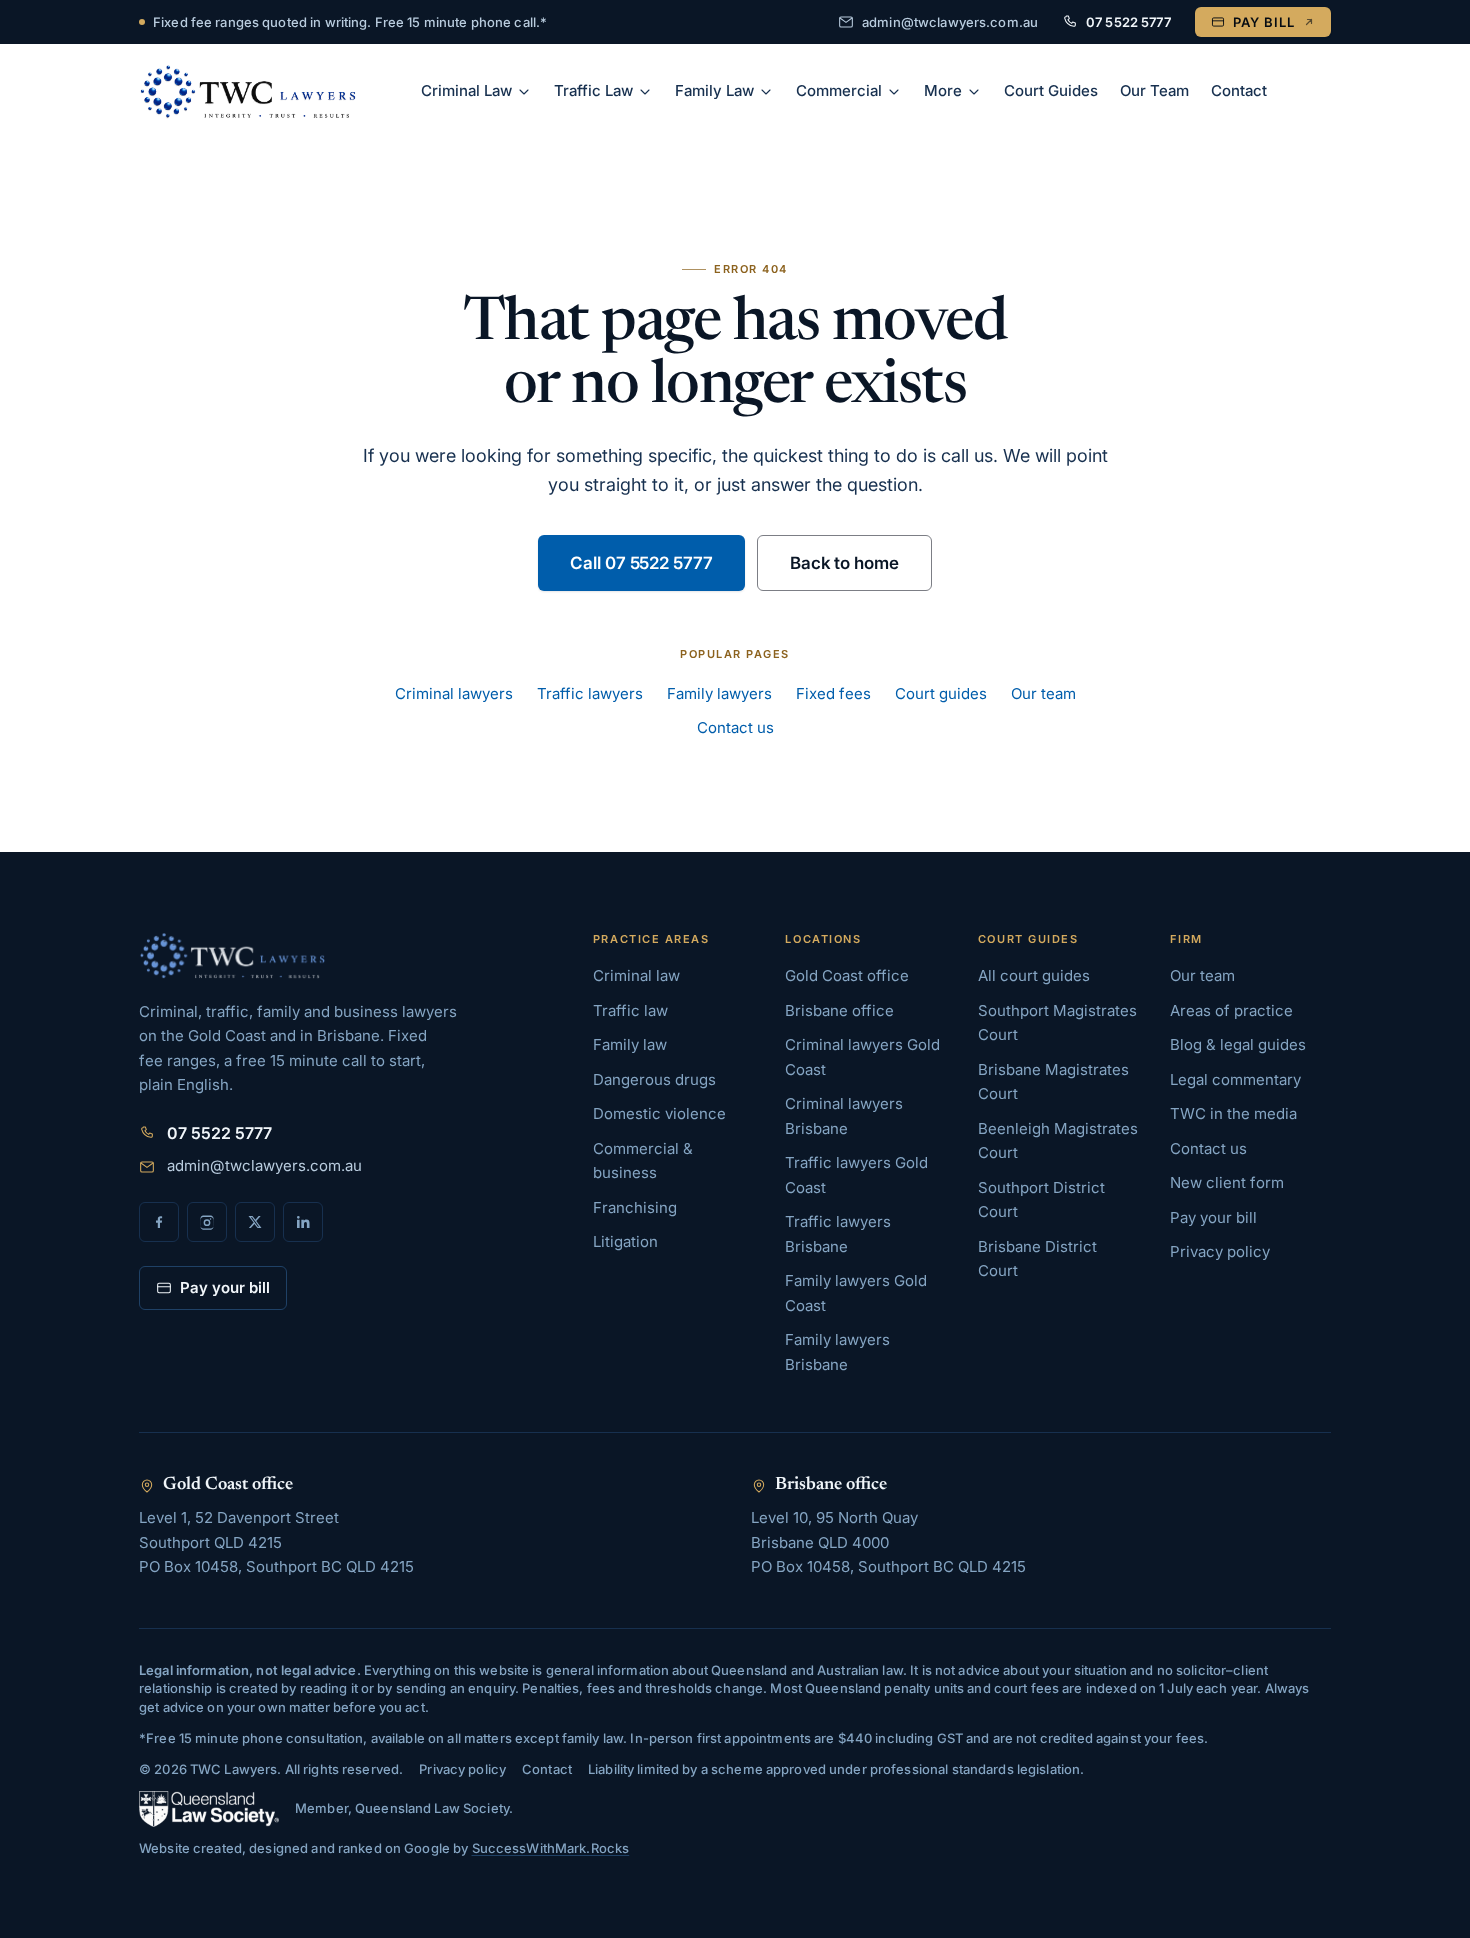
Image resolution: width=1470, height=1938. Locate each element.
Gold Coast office (847, 975)
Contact (1239, 90)
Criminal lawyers (454, 693)
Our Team (1154, 90)
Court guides (941, 693)
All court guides (1034, 975)
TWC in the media (1233, 1113)
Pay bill (1264, 22)
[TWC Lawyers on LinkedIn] (303, 1222)
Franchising (635, 1207)
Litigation (625, 1241)
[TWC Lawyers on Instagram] (207, 1222)
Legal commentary (1235, 1079)
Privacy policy (1220, 1251)
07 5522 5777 (1128, 22)
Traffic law (630, 1010)
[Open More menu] (977, 92)
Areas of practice (1231, 1010)
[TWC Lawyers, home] (248, 92)
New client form (1227, 1182)
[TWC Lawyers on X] (255, 1222)
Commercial (839, 90)
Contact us (735, 727)
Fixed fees (833, 693)
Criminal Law (466, 90)
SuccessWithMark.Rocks (551, 1848)
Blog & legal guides (1238, 1044)
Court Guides (1051, 90)
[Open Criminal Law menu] (527, 92)
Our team (1043, 693)
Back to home (844, 563)
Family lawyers (719, 693)
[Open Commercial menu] (897, 92)
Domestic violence (659, 1113)
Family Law (714, 90)
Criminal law (636, 975)
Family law (630, 1044)
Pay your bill (225, 1287)
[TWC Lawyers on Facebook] (159, 1222)
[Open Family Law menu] (769, 92)
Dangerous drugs (654, 1079)
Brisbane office (839, 1010)
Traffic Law (593, 90)
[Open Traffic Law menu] (648, 92)
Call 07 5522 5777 (641, 563)
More (943, 90)
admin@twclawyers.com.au (950, 22)
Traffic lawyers (590, 693)
